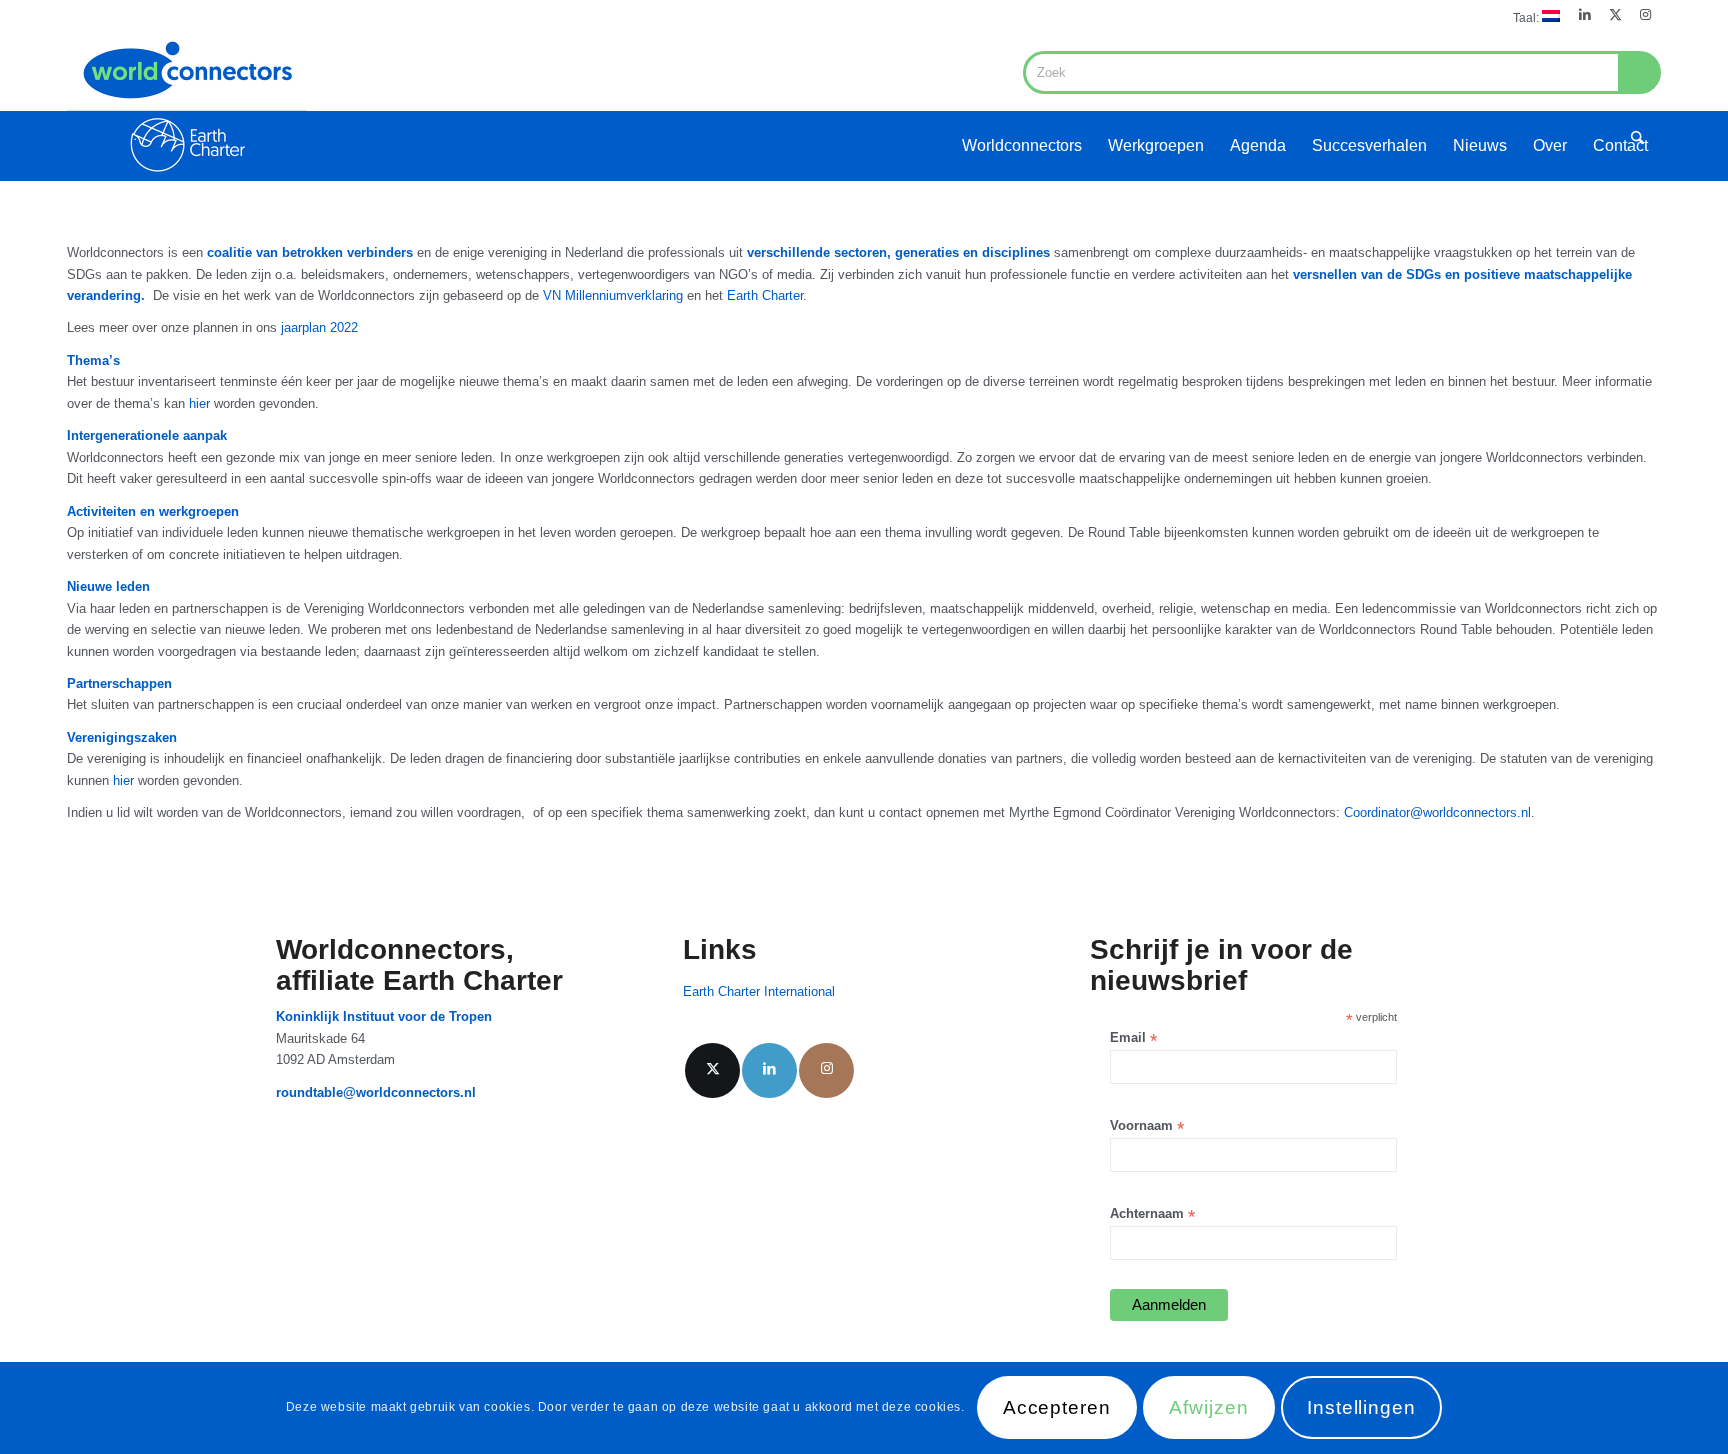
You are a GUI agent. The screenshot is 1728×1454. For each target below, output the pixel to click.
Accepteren (1057, 1408)
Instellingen (1361, 1408)
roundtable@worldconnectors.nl (376, 1092)
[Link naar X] (1615, 15)
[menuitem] (1531, 16)
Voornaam (1147, 1126)
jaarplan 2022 (319, 327)
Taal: (1527, 18)
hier (199, 403)
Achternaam (1152, 1214)
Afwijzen (1209, 1408)
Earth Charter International (759, 991)
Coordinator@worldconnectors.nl (1437, 812)
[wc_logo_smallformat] (187, 106)
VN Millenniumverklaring (615, 295)
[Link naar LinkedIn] (1585, 15)
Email (1133, 1038)
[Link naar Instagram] (1646, 15)
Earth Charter (763, 295)
